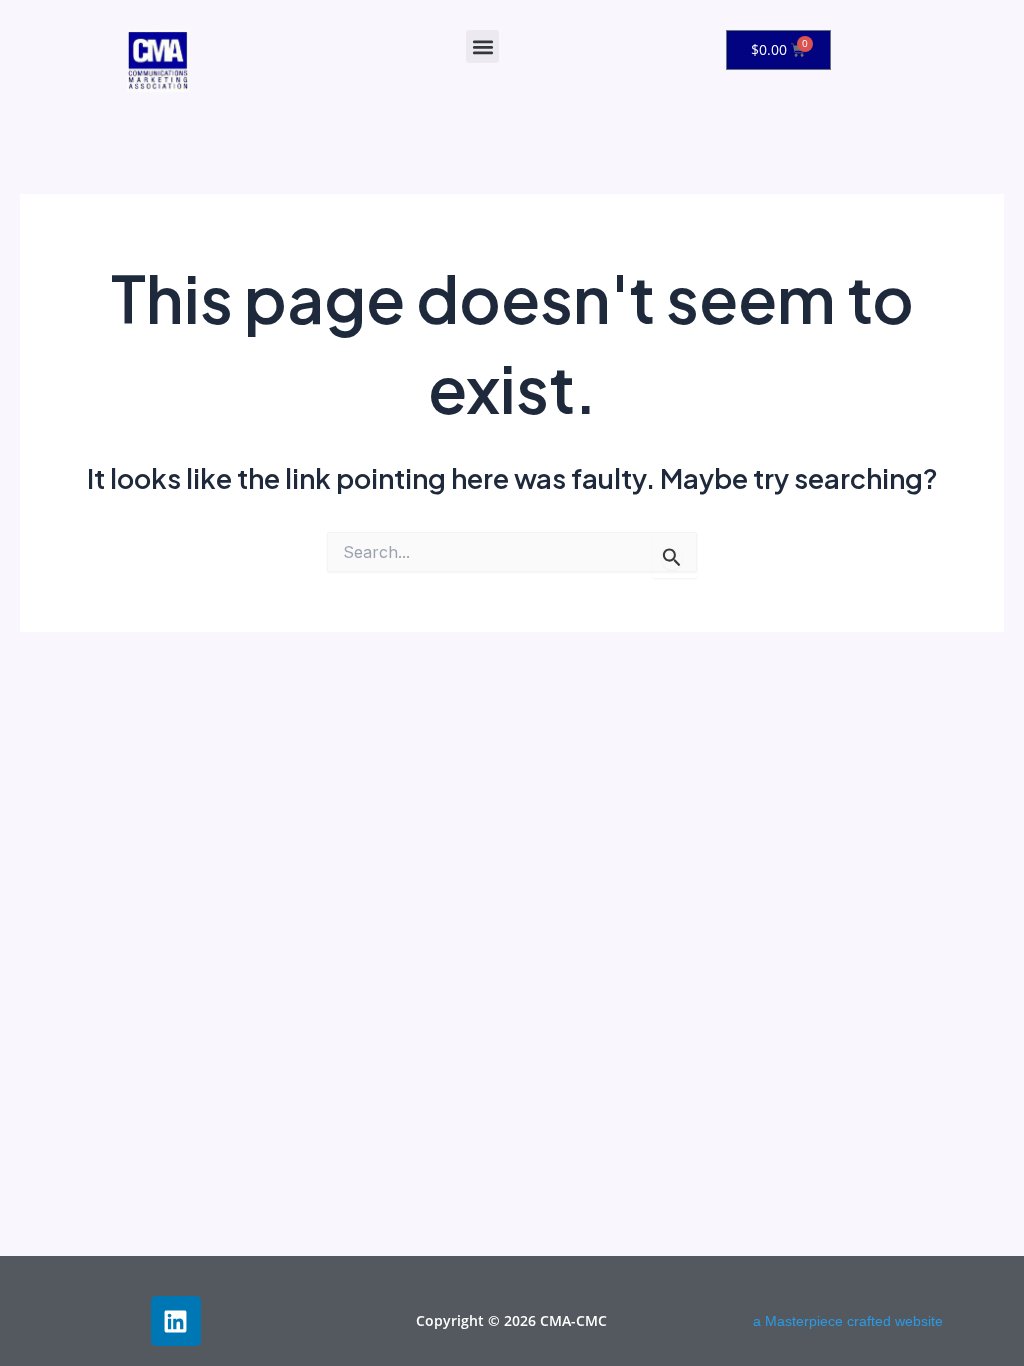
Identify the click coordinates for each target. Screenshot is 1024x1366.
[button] (482, 46)
